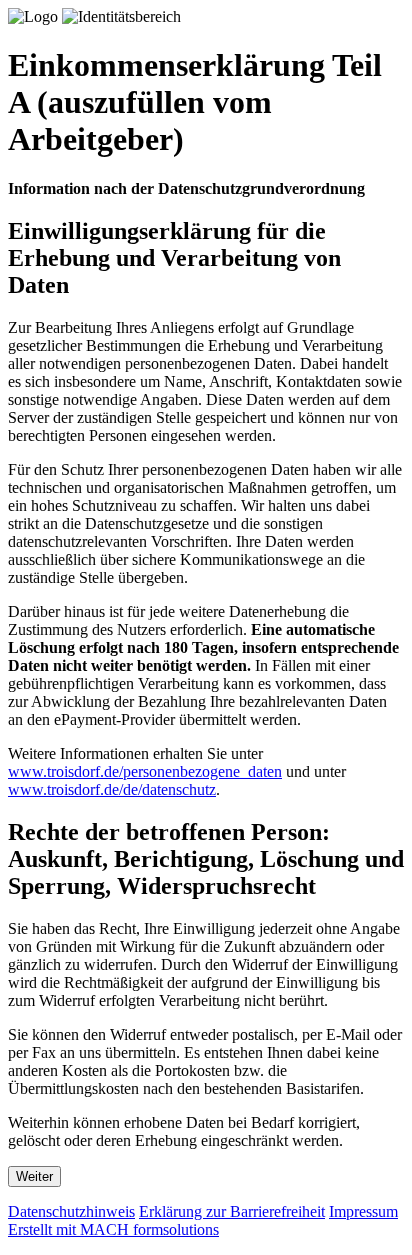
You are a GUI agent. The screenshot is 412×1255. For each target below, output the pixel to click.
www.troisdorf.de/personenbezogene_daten (145, 771)
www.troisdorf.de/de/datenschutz (112, 789)
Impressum (363, 1211)
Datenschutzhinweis (71, 1211)
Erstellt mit (113, 1229)
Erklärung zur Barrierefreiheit (232, 1211)
